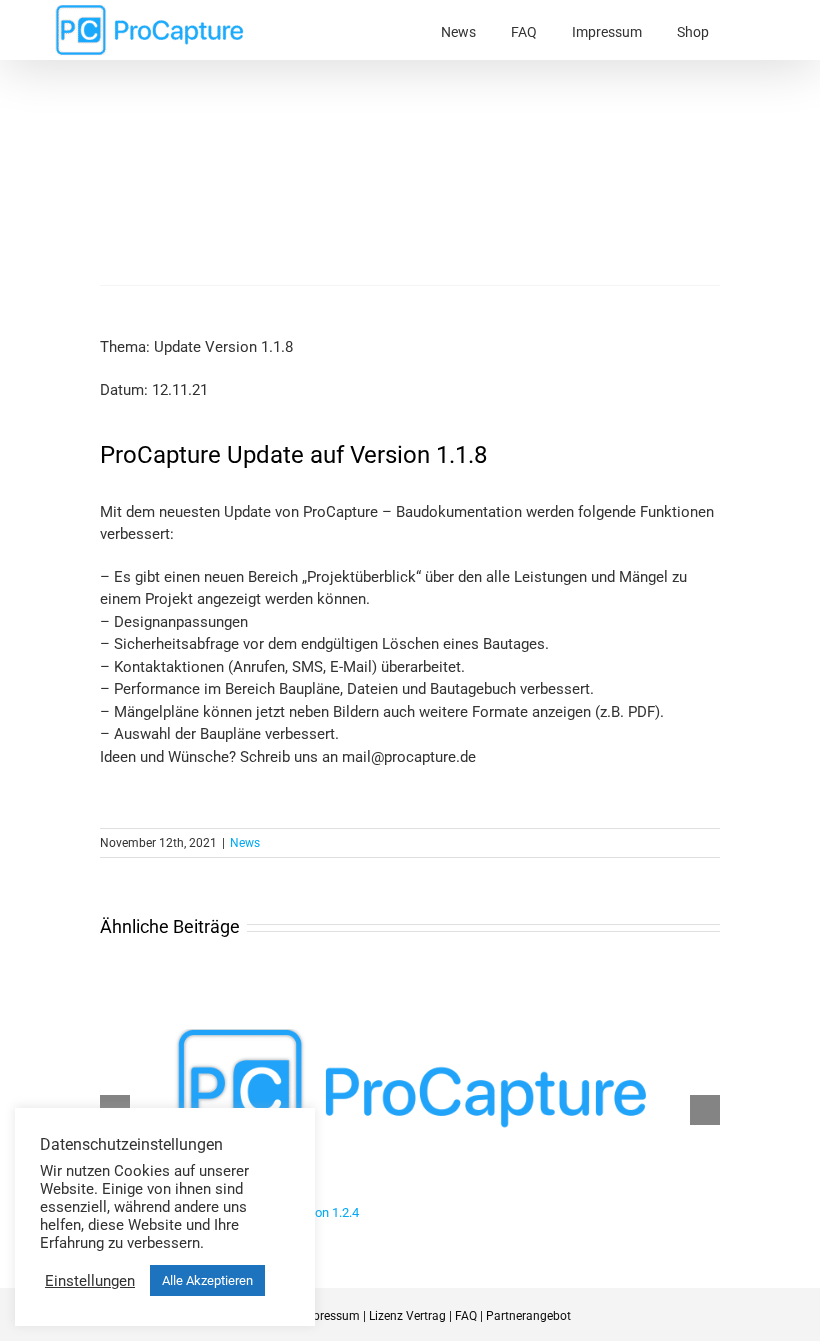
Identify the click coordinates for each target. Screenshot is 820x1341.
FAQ (466, 1316)
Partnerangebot (528, 1316)
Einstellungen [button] (90, 1281)
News (245, 843)
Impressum (329, 1316)
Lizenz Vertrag (407, 1316)
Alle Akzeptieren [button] (207, 1280)
